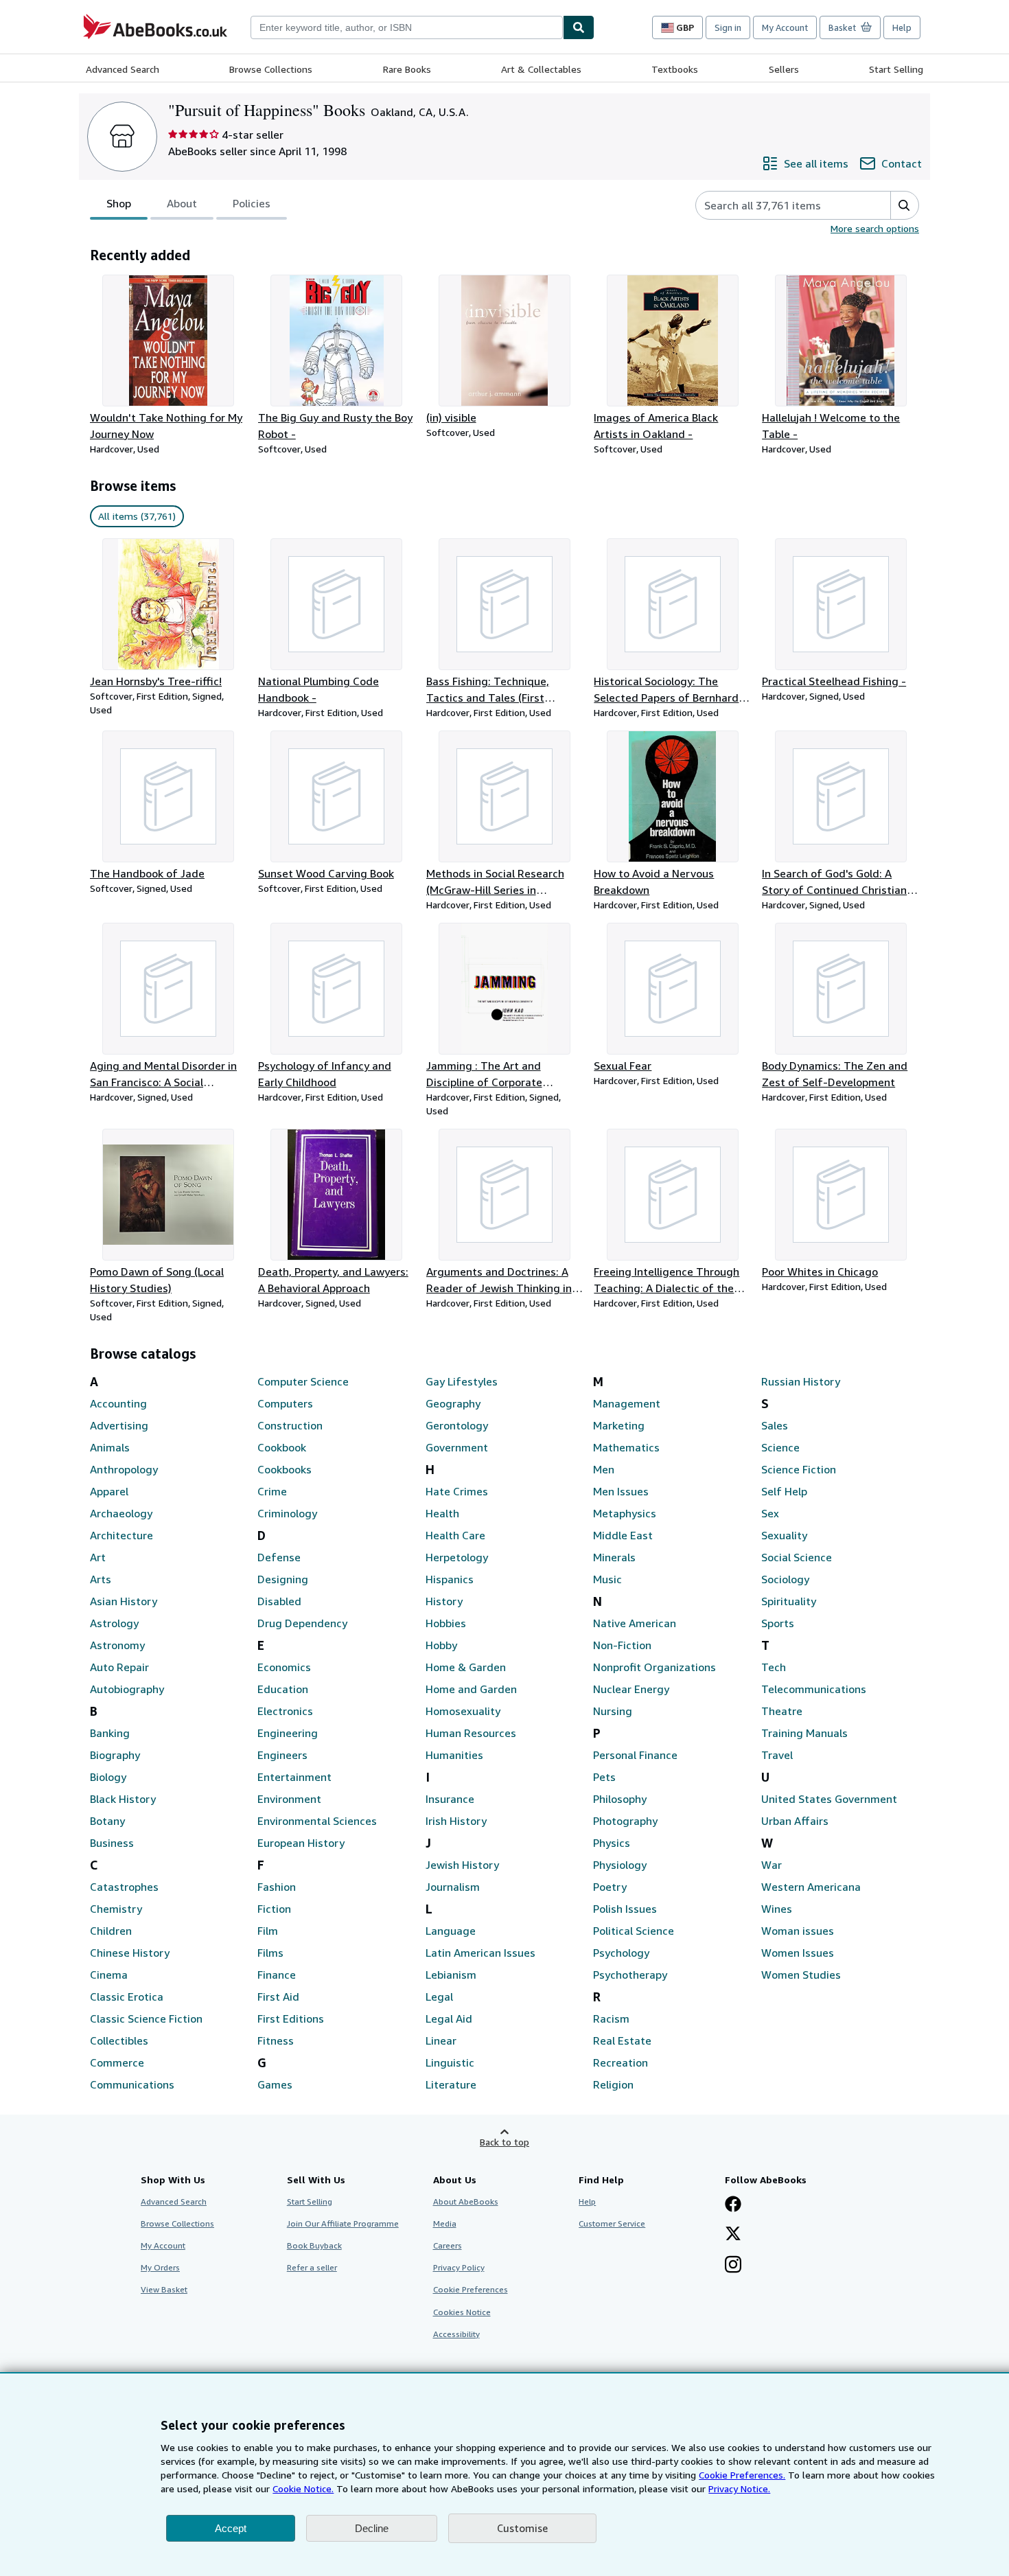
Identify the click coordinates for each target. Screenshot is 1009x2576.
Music (607, 1579)
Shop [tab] (119, 203)
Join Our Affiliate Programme (343, 2223)
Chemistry (116, 1909)
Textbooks (675, 69)
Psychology (621, 1953)
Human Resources (471, 1733)
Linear (441, 2040)
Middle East (623, 1535)
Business (112, 1843)
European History (301, 1843)
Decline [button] (372, 2528)
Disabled (279, 1601)
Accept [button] (231, 2528)
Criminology (287, 1513)
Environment (289, 1799)
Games (275, 2084)
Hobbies (446, 1623)
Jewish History (462, 1865)
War (772, 1865)
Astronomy (117, 1645)
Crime (272, 1491)
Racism (611, 2019)
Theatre (782, 1711)
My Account (785, 27)
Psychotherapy (630, 1975)
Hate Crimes (457, 1491)
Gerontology (457, 1425)
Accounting (118, 1403)
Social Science (797, 1557)
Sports (778, 1623)
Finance (277, 1975)
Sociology (785, 1579)
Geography (453, 1403)
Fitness (276, 2040)
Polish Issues (625, 1909)
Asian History (124, 1601)
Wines (777, 1909)
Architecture (121, 1535)
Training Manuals (804, 1733)
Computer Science (303, 1381)
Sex (770, 1513)
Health (442, 1513)
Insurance (450, 1799)
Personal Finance (635, 1755)
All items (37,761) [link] (137, 516)
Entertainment (294, 1777)
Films (270, 1953)
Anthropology (124, 1469)
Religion (613, 2084)
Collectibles (119, 2040)
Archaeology (121, 1513)
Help (902, 27)
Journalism (453, 1887)
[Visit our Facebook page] (733, 2205)
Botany (107, 1821)
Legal (439, 1997)
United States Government (829, 1799)
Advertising (119, 1425)
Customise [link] (522, 2528)
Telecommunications (814, 1689)
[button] (904, 205)
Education (283, 1689)
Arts (101, 1579)
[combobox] (407, 27)
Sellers (784, 69)
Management (627, 1403)
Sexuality (784, 1535)
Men (604, 1469)
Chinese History (130, 1953)
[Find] (579, 27)
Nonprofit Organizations (654, 1667)
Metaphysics (625, 1513)
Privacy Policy (459, 2267)
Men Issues (621, 1491)
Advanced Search (123, 69)
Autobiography (127, 1689)
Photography (625, 1821)
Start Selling (896, 69)
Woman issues (798, 1931)
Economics (284, 1667)
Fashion (277, 1887)
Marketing (619, 1425)
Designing (283, 1579)
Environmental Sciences (317, 1821)
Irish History (456, 1821)
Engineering (288, 1733)
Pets (604, 1777)
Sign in (728, 27)
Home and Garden (471, 1689)
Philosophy (620, 1799)
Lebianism (451, 1975)
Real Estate (622, 2040)
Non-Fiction (622, 1645)
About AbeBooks (466, 2201)
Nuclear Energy (631, 1689)
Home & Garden (466, 1667)
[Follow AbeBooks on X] (733, 2235)
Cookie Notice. (303, 2488)
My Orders (160, 2267)
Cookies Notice (462, 2312)
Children (111, 1931)
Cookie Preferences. (742, 2475)
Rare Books (407, 69)
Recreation (621, 2062)
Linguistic (450, 2062)
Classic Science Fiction (146, 2019)
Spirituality (789, 1601)
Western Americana (811, 1887)
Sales (775, 1425)
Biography (115, 1755)
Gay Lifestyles (462, 1381)
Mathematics (626, 1447)
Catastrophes (124, 1887)
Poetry (610, 1887)
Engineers (282, 1755)
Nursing (613, 1711)
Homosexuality (463, 1711)
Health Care (455, 1535)
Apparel (109, 1491)
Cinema (109, 1975)
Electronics (285, 1711)
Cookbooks (285, 1469)
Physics (612, 1843)
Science (780, 1447)
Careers (448, 2245)
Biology (108, 1777)
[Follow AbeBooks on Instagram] (733, 2266)
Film (268, 1931)
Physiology (620, 1865)
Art (98, 1557)
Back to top (505, 2142)
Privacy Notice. (739, 2488)
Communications (132, 2084)
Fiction (274, 1909)
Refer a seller (312, 2267)
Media (445, 2223)
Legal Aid (449, 2019)
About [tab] (182, 203)
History (444, 1601)
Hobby (441, 1645)
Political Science (634, 1931)
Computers (285, 1403)
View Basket (164, 2289)
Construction (290, 1425)
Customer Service (612, 2223)
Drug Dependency (302, 1623)
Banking (110, 1733)
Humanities (454, 1755)
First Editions (291, 2019)
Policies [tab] (252, 203)
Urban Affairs (795, 1821)
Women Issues (798, 1953)
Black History (123, 1799)
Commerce (117, 2062)
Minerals (614, 1557)
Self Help (784, 1491)
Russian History (801, 1381)
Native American (635, 1623)
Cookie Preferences (471, 2289)
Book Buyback (314, 2245)
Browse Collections (271, 69)
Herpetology (457, 1557)
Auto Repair (119, 1667)
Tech (774, 1667)
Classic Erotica (127, 1997)
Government (457, 1447)
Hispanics (450, 1579)
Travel (777, 1755)
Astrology (114, 1623)
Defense (279, 1557)
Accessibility (456, 2334)
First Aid (278, 1997)
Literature (451, 2084)
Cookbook (282, 1447)
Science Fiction (799, 1469)
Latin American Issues (480, 1953)
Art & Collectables (541, 69)
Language (451, 1931)
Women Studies (801, 1975)
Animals (110, 1447)
